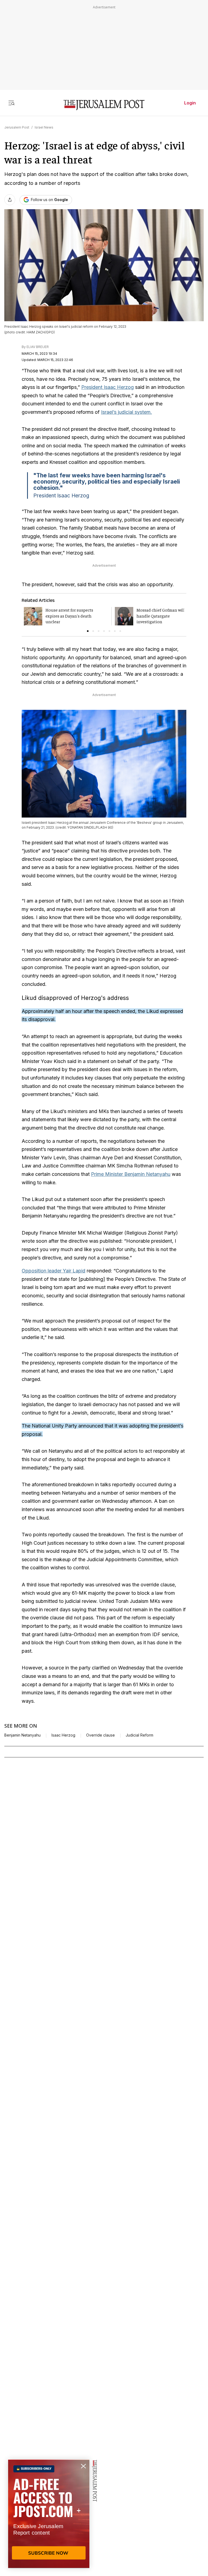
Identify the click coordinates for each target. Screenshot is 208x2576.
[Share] (10, 200)
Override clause (100, 1735)
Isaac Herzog (63, 1735)
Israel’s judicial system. (126, 412)
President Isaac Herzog (108, 387)
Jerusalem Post (17, 127)
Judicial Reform (139, 1735)
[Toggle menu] (11, 103)
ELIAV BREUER (38, 347)
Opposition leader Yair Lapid (53, 1271)
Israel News (44, 127)
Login (190, 103)
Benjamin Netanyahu (22, 1735)
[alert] (49, 2514)
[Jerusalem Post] (104, 105)
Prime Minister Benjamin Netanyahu (131, 1174)
